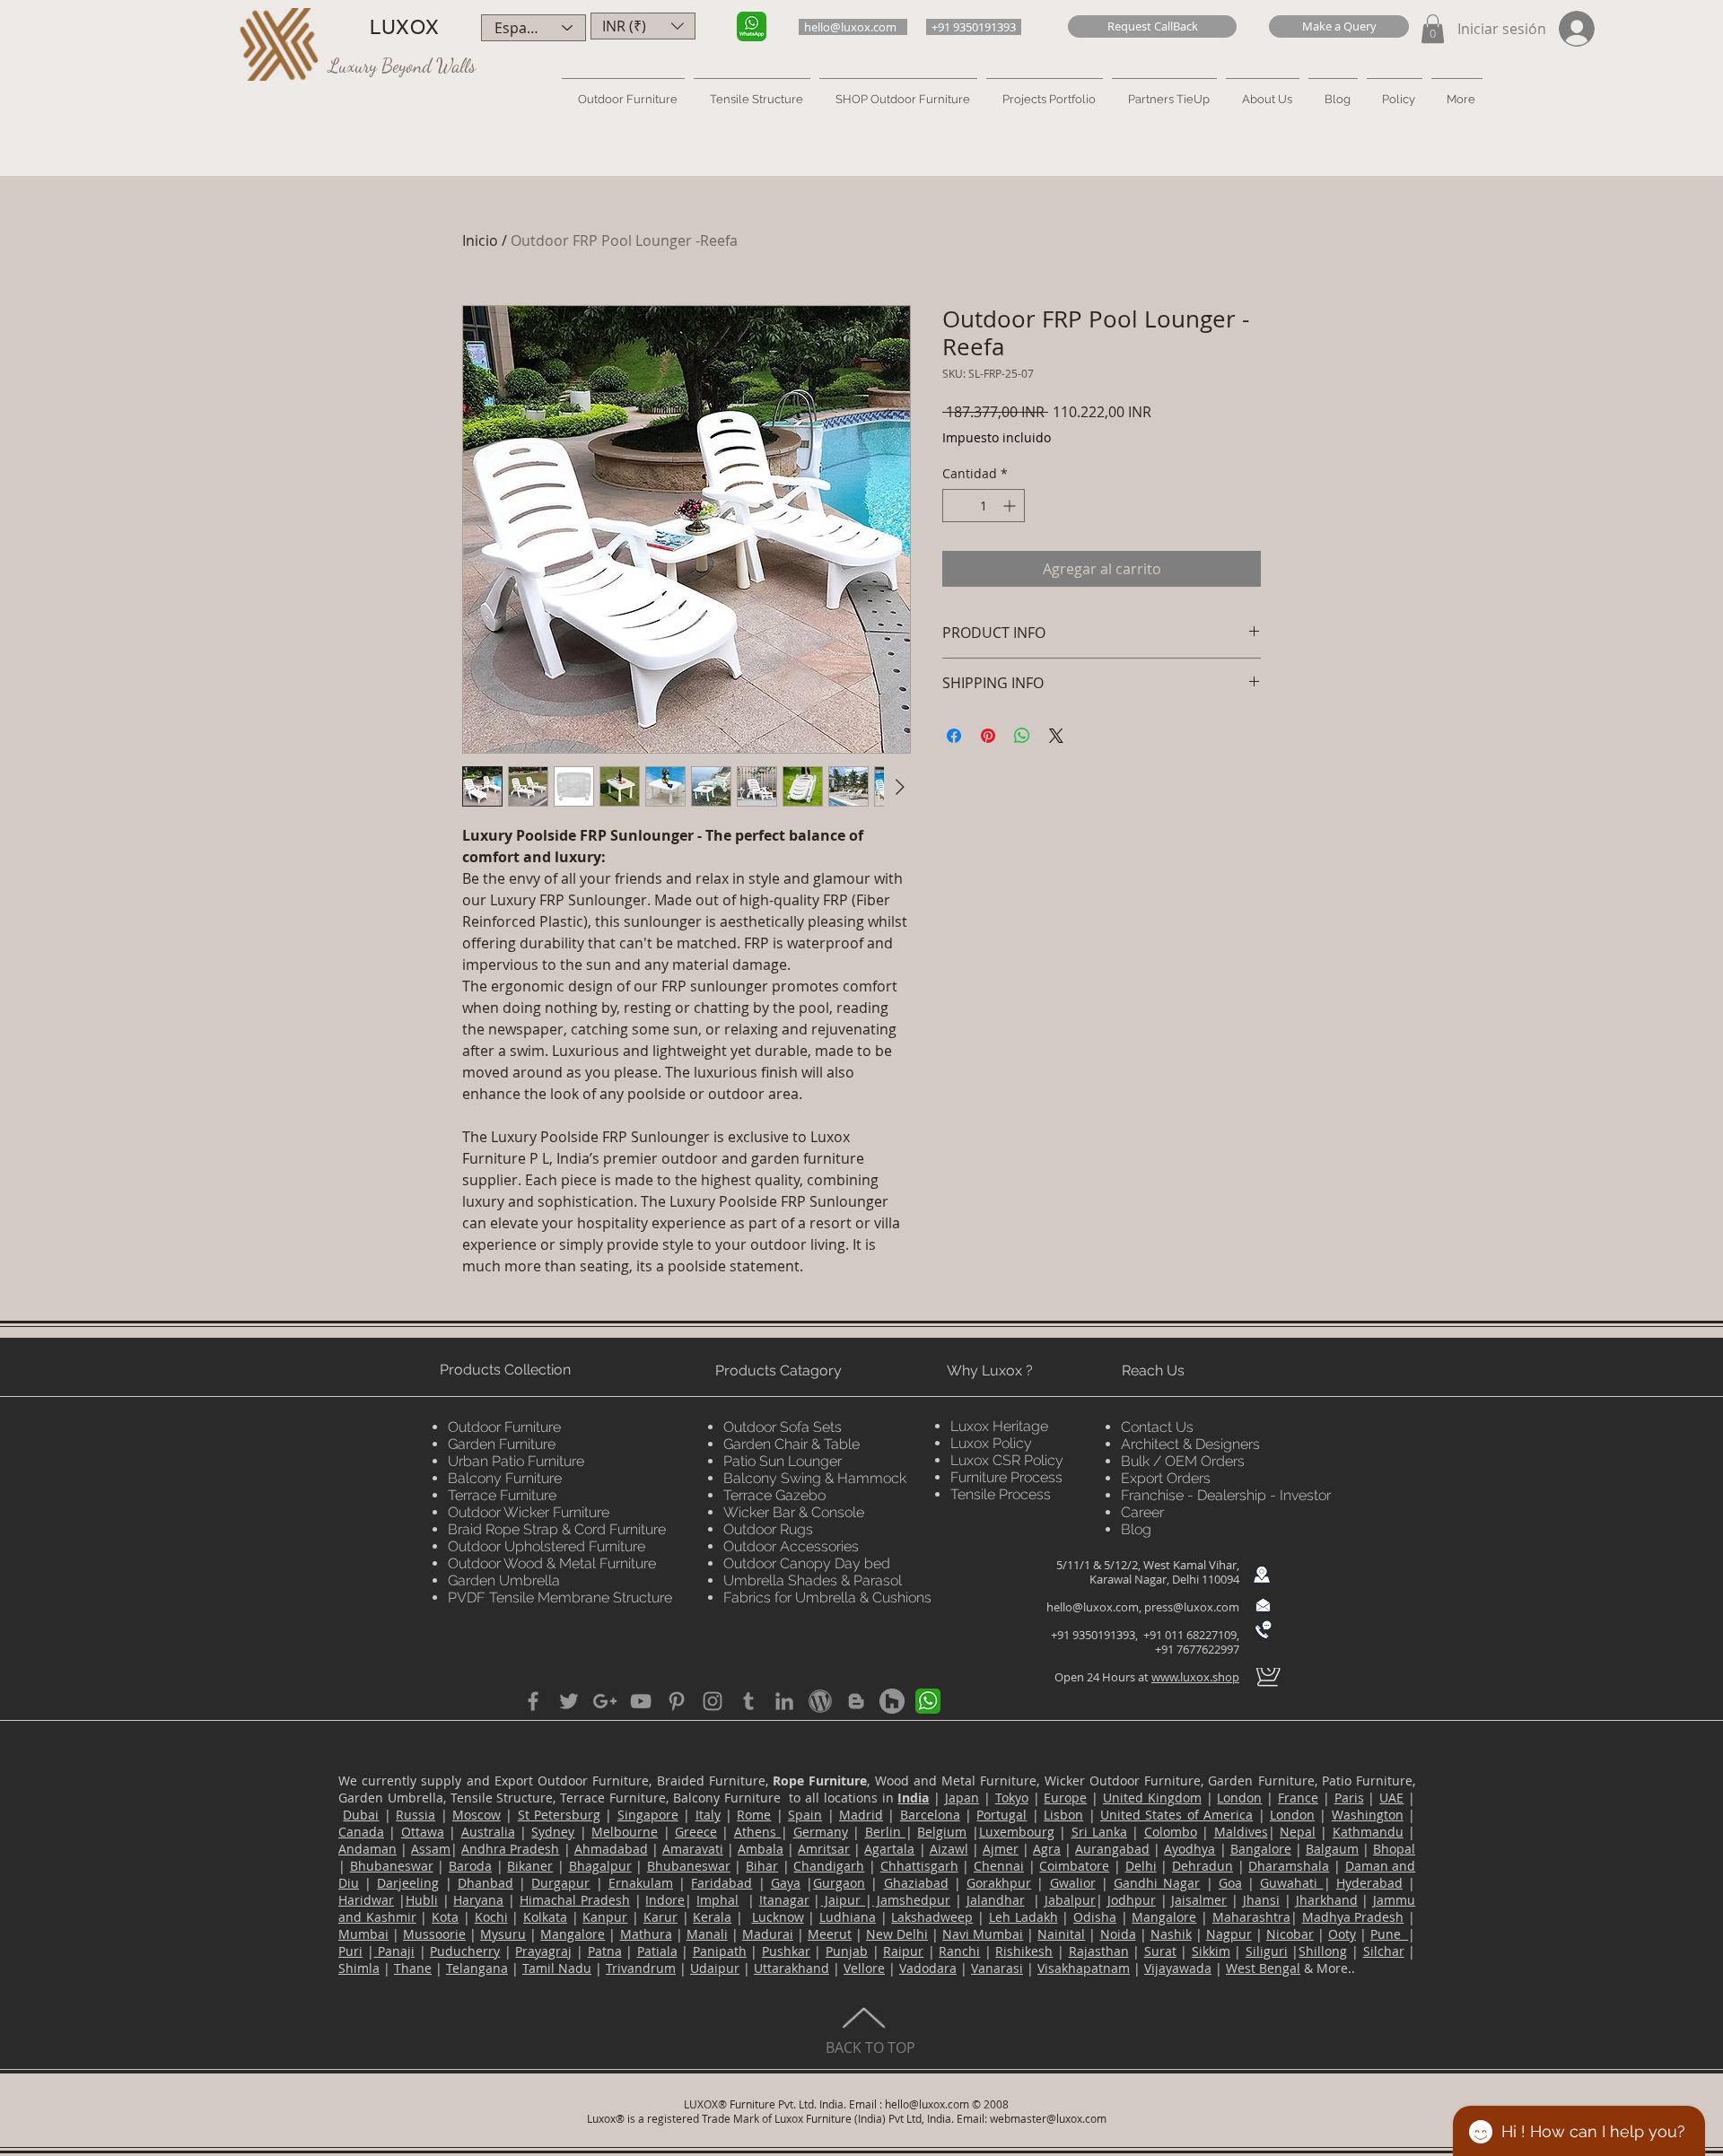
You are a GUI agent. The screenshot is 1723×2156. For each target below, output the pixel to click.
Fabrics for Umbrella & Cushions (827, 1597)
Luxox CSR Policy (1007, 1460)
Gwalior (1073, 1883)
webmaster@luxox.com (1048, 2118)
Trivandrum (641, 1968)
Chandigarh (829, 1866)
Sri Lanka (1099, 1832)
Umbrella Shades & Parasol (813, 1580)
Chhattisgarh (919, 1866)
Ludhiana (848, 1917)
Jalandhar (996, 1900)
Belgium (942, 1832)
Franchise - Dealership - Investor (1226, 1495)
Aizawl (949, 1849)
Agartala (889, 1849)
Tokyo (1012, 1798)
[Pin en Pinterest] (988, 736)
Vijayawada (1178, 1968)
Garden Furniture (502, 1444)
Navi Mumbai (983, 1934)
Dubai (361, 1815)
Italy (708, 1815)
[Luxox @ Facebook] (533, 1701)
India (913, 1798)
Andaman (367, 1849)
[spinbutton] (984, 506)
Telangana (477, 1968)
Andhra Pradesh (510, 1849)
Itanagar (784, 1900)
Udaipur (715, 1968)
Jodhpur (1132, 1900)
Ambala (761, 1849)
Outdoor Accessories (791, 1546)
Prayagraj (543, 1951)
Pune (1389, 1934)
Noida (1118, 1934)
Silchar (1384, 1951)
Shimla (359, 1968)
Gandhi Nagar (1157, 1883)
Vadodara (928, 1968)
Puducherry (465, 1951)
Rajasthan (1099, 1951)
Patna (605, 1951)
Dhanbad (485, 1883)
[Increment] (1011, 506)
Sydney (553, 1832)
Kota (445, 1917)
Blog (1136, 1529)
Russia (415, 1815)
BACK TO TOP (870, 2047)
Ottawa (423, 1832)
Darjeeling (408, 1883)
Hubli (422, 1900)
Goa (1230, 1883)
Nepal (1298, 1832)
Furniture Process (1006, 1477)
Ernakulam (641, 1883)
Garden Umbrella (504, 1580)
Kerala (712, 1917)
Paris (1349, 1798)
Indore (665, 1900)
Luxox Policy (991, 1443)
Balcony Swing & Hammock (815, 1478)
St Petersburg (559, 1815)
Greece (696, 1832)
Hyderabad (1369, 1883)
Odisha (1095, 1917)
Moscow (477, 1815)
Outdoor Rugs (768, 1529)
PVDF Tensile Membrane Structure (560, 1597)
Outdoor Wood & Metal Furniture (552, 1563)
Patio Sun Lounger (783, 1461)
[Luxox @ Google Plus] (605, 1701)
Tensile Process (1001, 1494)
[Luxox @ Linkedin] (784, 1701)
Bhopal (1394, 1849)
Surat (1160, 1951)
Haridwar (366, 1900)
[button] (1152, 26)
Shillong (1323, 1951)
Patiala (657, 1951)
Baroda (470, 1866)
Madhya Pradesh (1353, 1917)
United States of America (1176, 1815)
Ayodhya (1189, 1849)
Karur (660, 1917)
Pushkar (786, 1951)
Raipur (903, 1951)
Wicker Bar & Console (794, 1512)
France (1298, 1798)
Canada (361, 1832)
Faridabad (722, 1883)
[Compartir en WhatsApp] (1022, 736)
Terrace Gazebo (774, 1495)
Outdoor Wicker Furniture (529, 1512)
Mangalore (1164, 1917)
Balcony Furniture (505, 1478)
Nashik (1171, 1934)
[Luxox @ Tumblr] (748, 1701)
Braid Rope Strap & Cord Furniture (557, 1529)
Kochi (491, 1917)
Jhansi (1261, 1900)
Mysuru (503, 1934)
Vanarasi (997, 1968)
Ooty (1342, 1934)
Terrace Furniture (502, 1495)
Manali (707, 1934)
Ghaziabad (916, 1883)
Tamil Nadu (557, 1968)
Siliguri (1267, 1951)
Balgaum (1332, 1849)
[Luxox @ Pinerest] (677, 1701)
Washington (1368, 1815)
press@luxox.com (1192, 1607)
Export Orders (1166, 1478)
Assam (431, 1849)
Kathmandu (1368, 1832)
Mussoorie (434, 1934)
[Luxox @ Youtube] (641, 1701)
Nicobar (1290, 1934)
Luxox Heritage (999, 1426)
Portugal (1001, 1815)
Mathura (646, 1934)
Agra (1047, 1849)
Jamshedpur (911, 1900)
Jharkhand (1327, 1900)
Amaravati (693, 1849)
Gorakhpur (999, 1883)
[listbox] (643, 26)
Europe (1065, 1798)
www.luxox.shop (1195, 1677)
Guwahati (1291, 1883)
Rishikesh (1024, 1951)
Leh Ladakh (1023, 1917)
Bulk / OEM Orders (1183, 1461)
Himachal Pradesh (575, 1900)
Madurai (768, 1934)
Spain (805, 1815)
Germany (821, 1832)
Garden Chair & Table (792, 1444)
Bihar (762, 1866)
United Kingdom (1152, 1798)
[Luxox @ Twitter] (569, 1701)
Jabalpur (1070, 1900)
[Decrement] (956, 506)
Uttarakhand (792, 1968)
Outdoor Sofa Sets (783, 1427)
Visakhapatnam (1084, 1968)
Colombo (1171, 1832)
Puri (350, 1951)
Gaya (786, 1883)
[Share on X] (1056, 736)
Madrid (861, 1815)
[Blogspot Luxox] (856, 1701)
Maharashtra (1251, 1917)
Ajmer (1001, 1849)
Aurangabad (1112, 1849)
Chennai (999, 1866)
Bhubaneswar (392, 1866)
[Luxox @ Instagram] (713, 1701)
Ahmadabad (611, 1849)
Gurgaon (839, 1883)
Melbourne (625, 1832)
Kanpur (605, 1917)
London (1239, 1798)
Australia (488, 1832)
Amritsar (824, 1849)
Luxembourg (1017, 1832)
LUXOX (404, 27)
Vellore (864, 1968)
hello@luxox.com (1093, 1607)
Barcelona (930, 1815)
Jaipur (843, 1900)
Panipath (720, 1951)
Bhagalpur (600, 1866)
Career (1142, 1512)
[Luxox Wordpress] (820, 1701)
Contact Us (1157, 1427)
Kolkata (545, 1917)
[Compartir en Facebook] (954, 736)
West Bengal (1263, 1968)
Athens (757, 1832)
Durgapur (560, 1883)
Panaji (395, 1951)
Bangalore (1261, 1849)
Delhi (1141, 1866)
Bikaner (530, 1866)
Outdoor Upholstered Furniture (547, 1546)
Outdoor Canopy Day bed (807, 1563)
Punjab (847, 1951)
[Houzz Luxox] (892, 1701)
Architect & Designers (1190, 1444)
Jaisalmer (1199, 1900)
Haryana (478, 1900)
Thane (413, 1968)
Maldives (1241, 1832)
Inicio (480, 240)
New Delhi (897, 1934)
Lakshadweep (932, 1917)
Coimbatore (1074, 1866)
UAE (1391, 1798)
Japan (962, 1798)
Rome (754, 1815)
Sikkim (1211, 1951)
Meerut (830, 1934)
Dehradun (1203, 1866)
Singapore (648, 1815)
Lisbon (1063, 1815)
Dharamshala (1289, 1866)
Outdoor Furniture (504, 1427)
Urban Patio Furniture (516, 1461)
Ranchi (959, 1951)
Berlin (885, 1832)
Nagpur (1229, 1934)
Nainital (1061, 1934)
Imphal (717, 1900)
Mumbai (363, 1934)
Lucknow (778, 1917)
